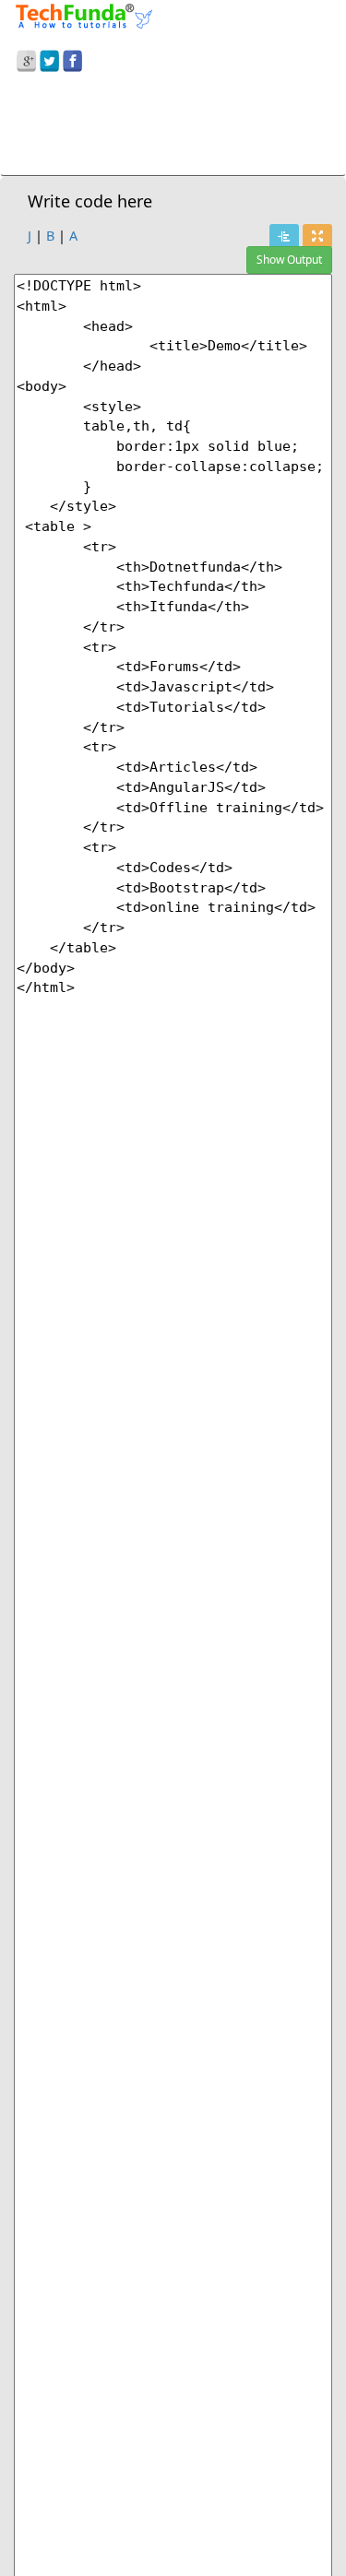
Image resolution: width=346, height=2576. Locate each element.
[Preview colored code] (284, 236)
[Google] (26, 58)
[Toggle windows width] (317, 236)
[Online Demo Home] (84, 14)
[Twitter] (49, 58)
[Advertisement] (173, 127)
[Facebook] (72, 58)
